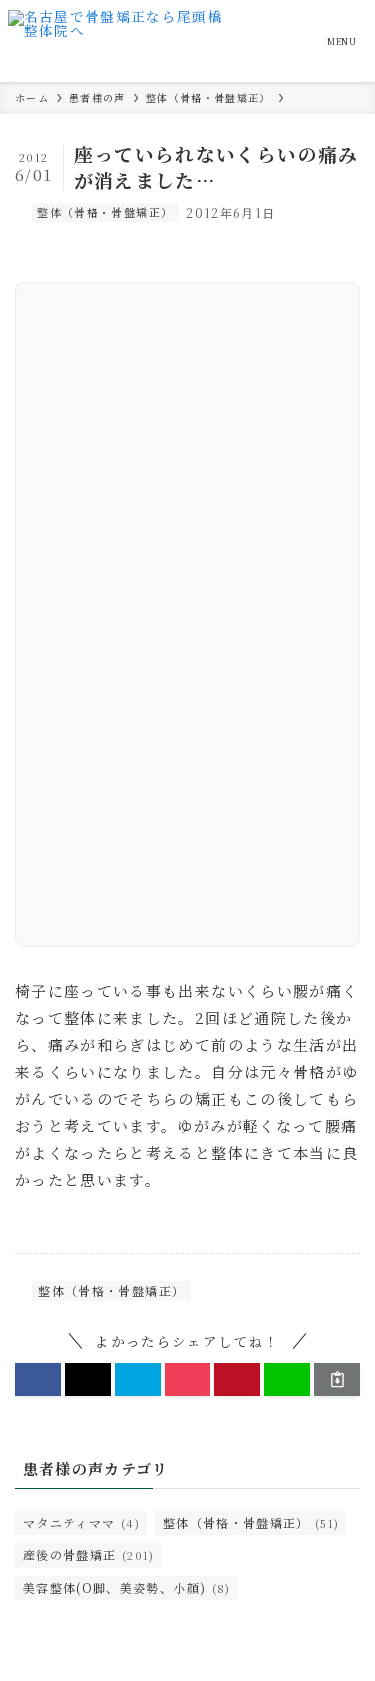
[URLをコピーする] (337, 1379)
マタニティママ (81, 1522)
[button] (38, 1379)
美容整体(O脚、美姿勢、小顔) (127, 1587)
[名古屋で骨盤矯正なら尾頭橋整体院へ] (121, 41)
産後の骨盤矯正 (89, 1554)
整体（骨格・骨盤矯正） (105, 212)
